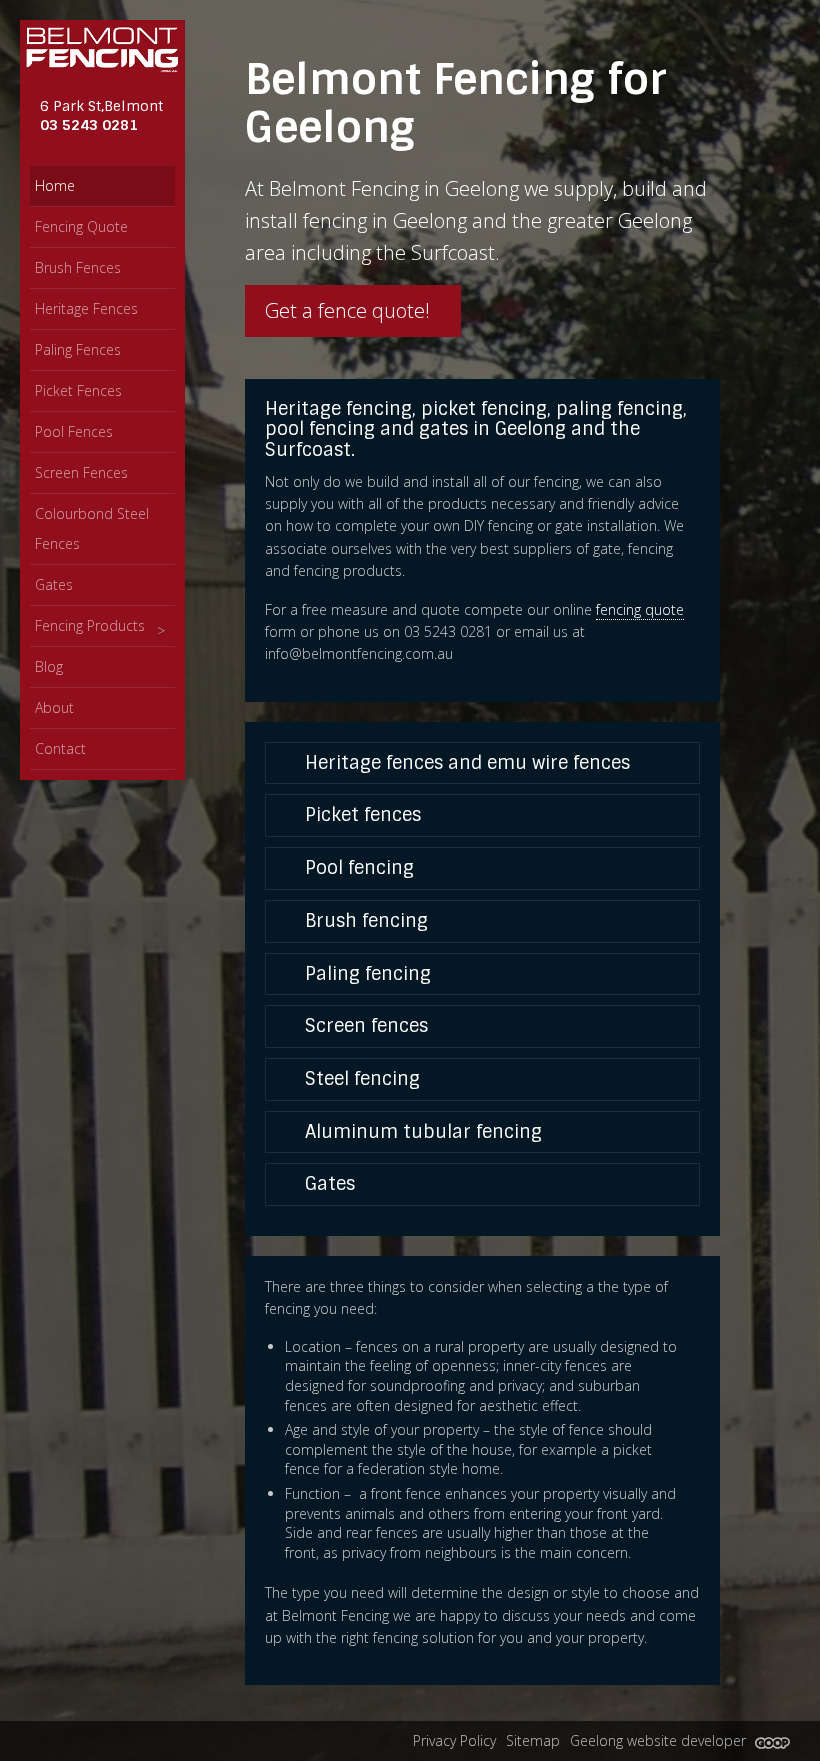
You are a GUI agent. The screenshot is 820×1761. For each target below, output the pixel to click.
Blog (49, 666)
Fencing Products (90, 625)
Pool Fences (74, 431)
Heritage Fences (86, 308)
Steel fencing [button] (360, 1079)
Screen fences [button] (364, 1026)
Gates (54, 584)
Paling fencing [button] (365, 974)
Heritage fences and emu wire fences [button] (465, 763)
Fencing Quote (81, 226)
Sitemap (533, 1740)
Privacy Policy (454, 1740)
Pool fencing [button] (357, 868)
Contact (60, 748)
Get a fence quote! (350, 310)
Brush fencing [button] (364, 921)
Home (55, 185)
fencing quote (640, 609)
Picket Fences (78, 390)
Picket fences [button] (360, 815)
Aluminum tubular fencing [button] (421, 1132)
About (54, 707)
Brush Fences (78, 267)
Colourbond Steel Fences (92, 528)
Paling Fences (78, 349)
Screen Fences (81, 472)
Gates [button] (327, 1184)
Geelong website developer (660, 1740)
